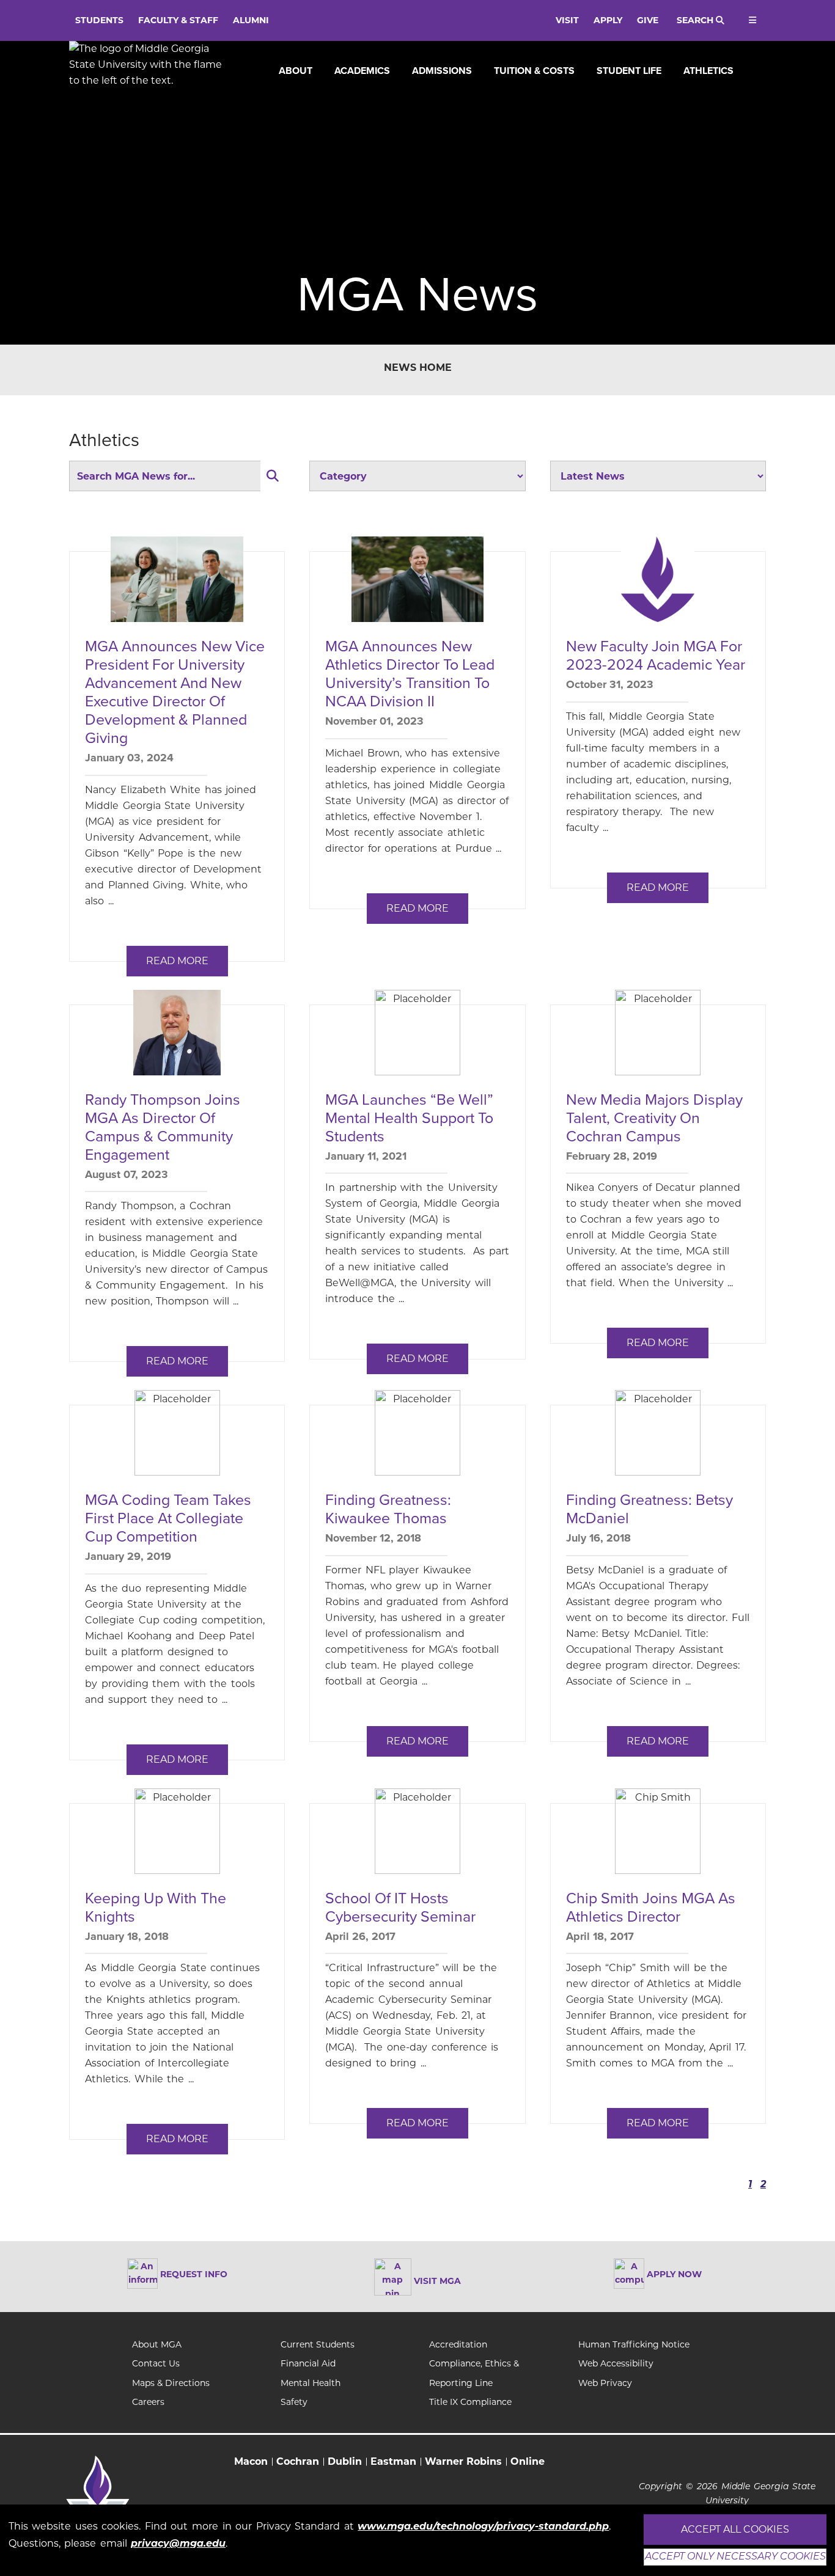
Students (99, 20)
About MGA (157, 2344)
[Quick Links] (751, 20)
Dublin (345, 2461)
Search (696, 20)
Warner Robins (463, 2461)
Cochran (298, 2461)
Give (648, 20)
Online (528, 2461)
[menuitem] (296, 71)
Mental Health (311, 2383)
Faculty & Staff (178, 20)
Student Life (629, 71)
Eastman (393, 2461)
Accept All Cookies (735, 2529)
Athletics (708, 71)
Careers (148, 2402)
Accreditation (458, 2344)
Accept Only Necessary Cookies (735, 2557)
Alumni (251, 20)
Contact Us (156, 2363)
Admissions (442, 71)
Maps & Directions (171, 2383)
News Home (418, 368)
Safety (294, 2402)
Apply (608, 20)
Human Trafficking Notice (634, 2344)
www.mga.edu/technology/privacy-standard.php (483, 2526)
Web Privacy (605, 2383)
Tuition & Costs (534, 71)
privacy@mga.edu (178, 2543)
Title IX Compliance (470, 2402)
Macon (251, 2461)
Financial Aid (308, 2363)
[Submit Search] (273, 476)
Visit (567, 20)
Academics (362, 71)
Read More (177, 961)
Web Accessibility (616, 2363)
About (296, 71)
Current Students (318, 2344)
